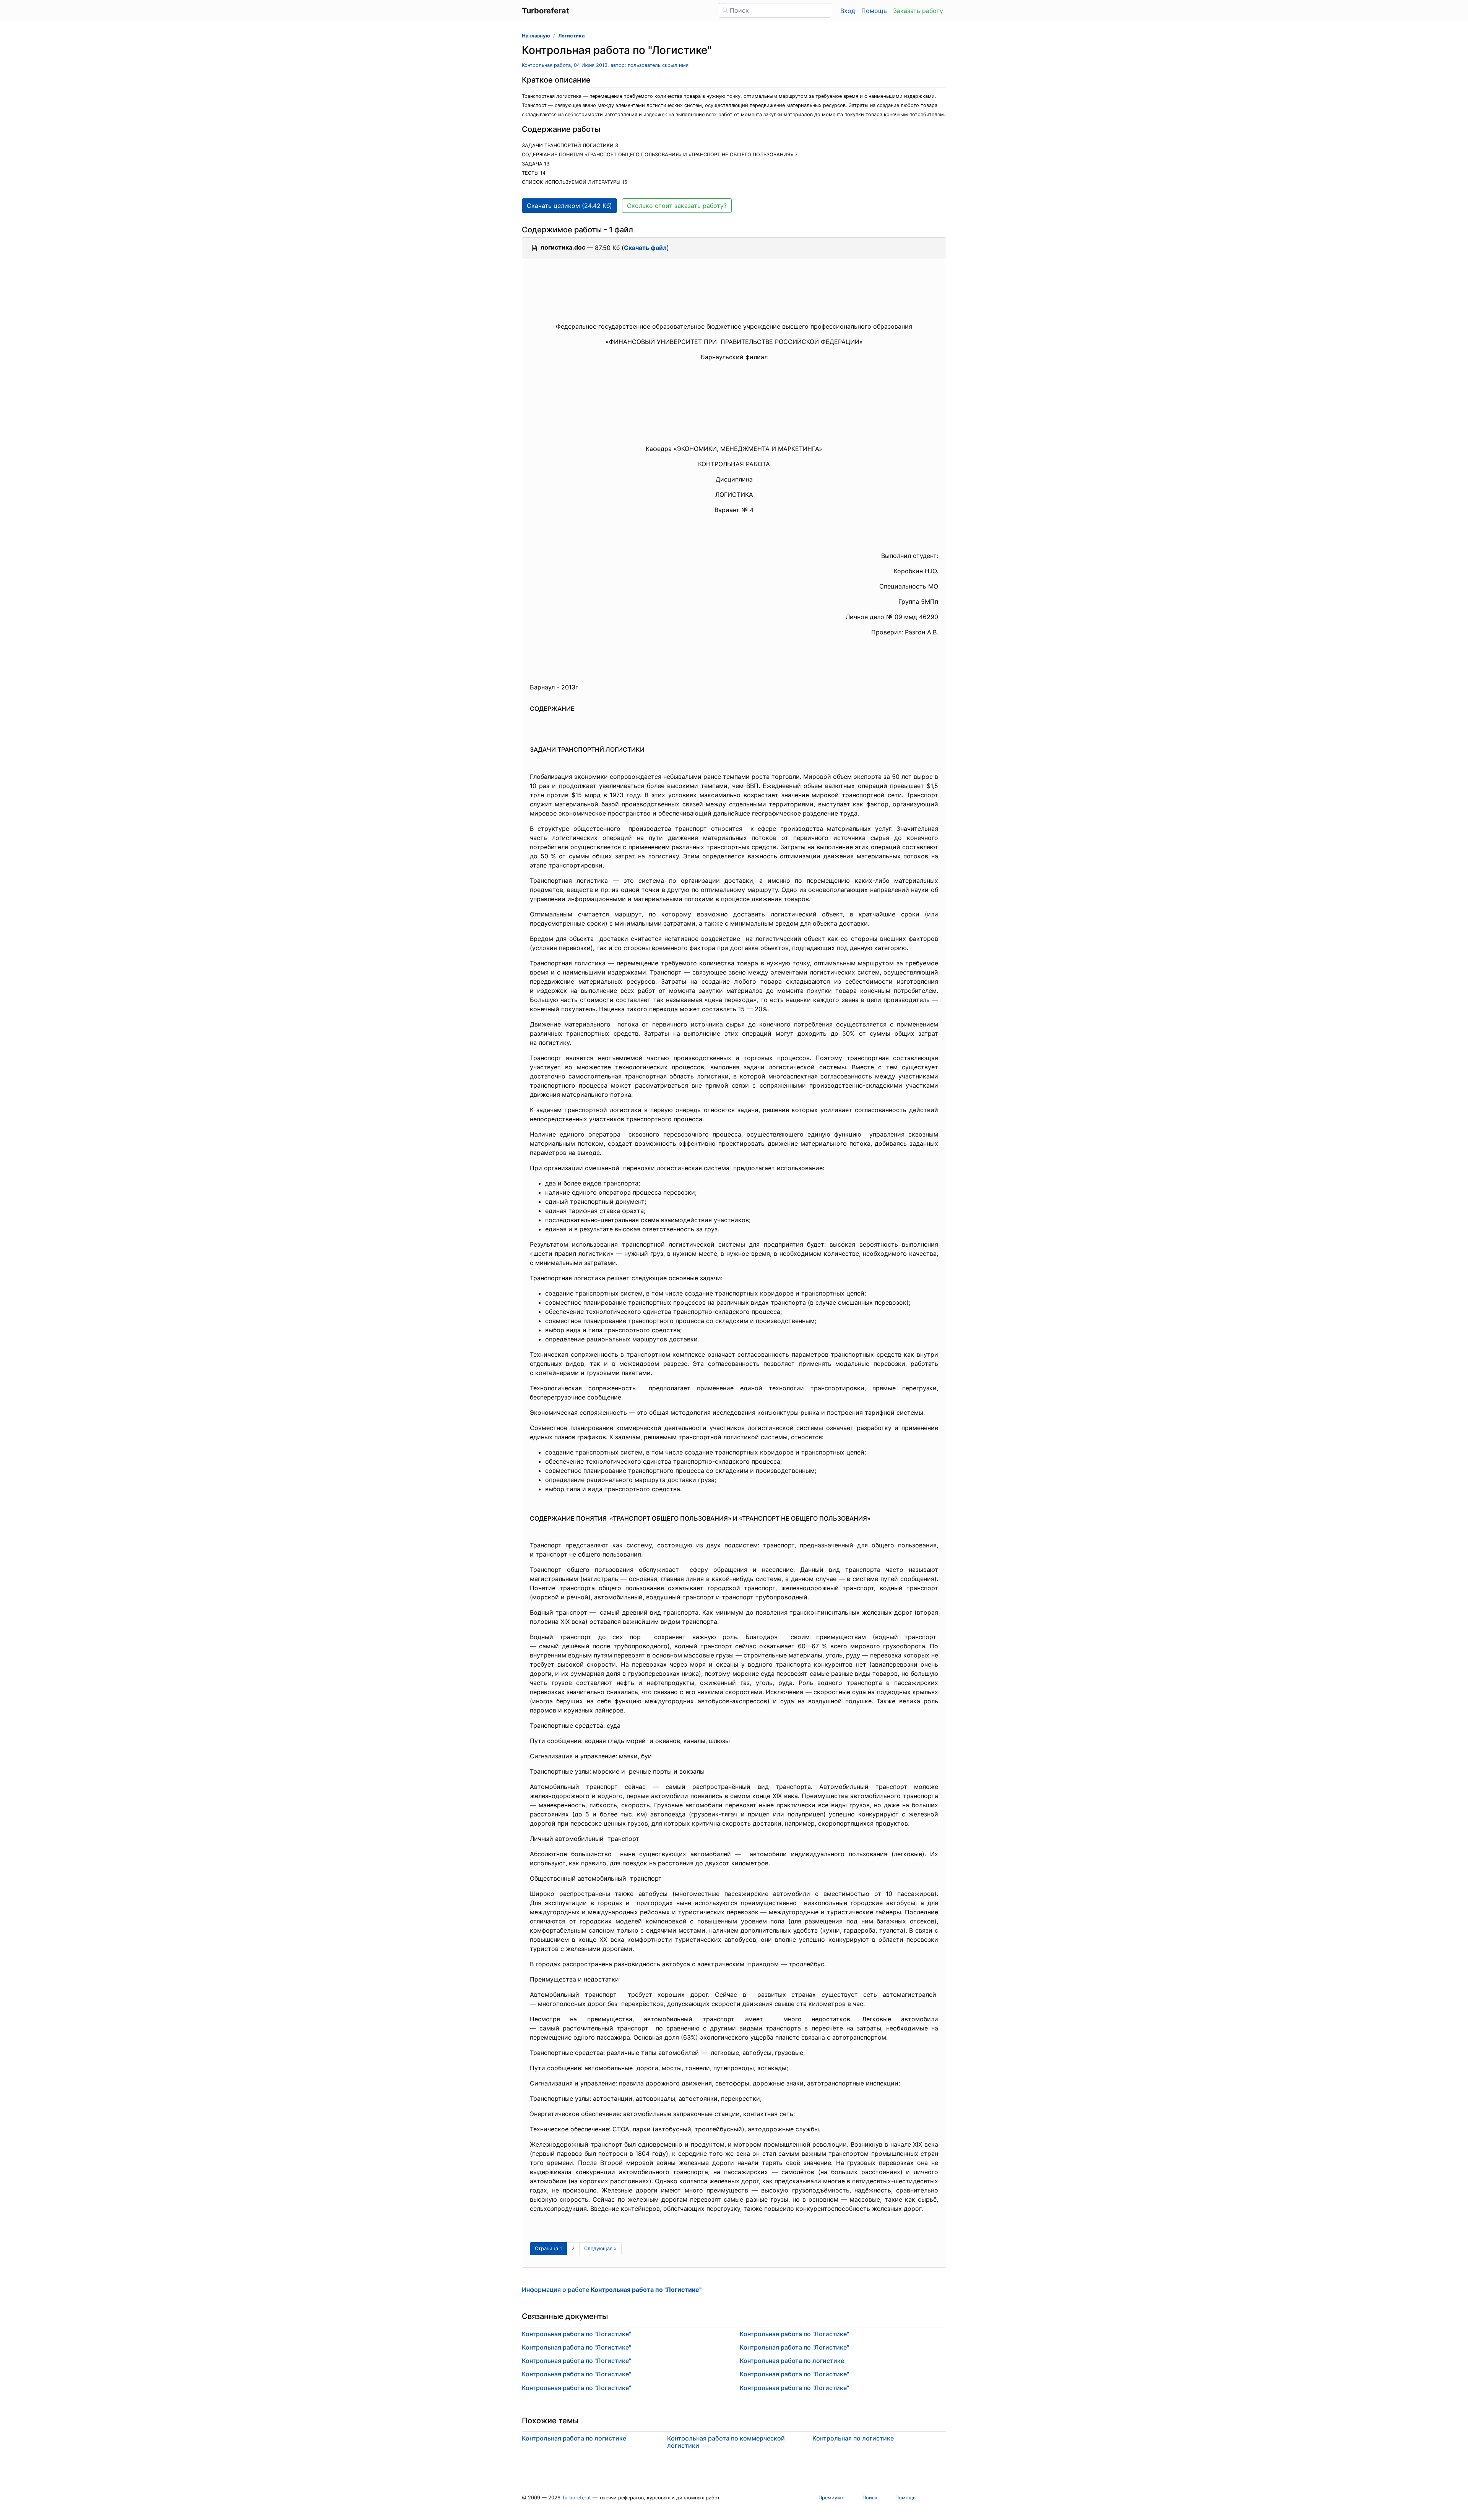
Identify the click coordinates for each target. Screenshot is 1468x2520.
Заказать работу (918, 11)
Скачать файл (645, 248)
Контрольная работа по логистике (792, 2361)
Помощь (874, 11)
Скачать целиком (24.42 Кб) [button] (569, 206)
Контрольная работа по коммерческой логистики (726, 2442)
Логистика (571, 36)
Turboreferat (576, 2498)
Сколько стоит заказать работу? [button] (677, 206)
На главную (536, 36)
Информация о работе (612, 2290)
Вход (848, 11)
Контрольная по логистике (853, 2438)
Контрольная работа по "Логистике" (576, 2334)
